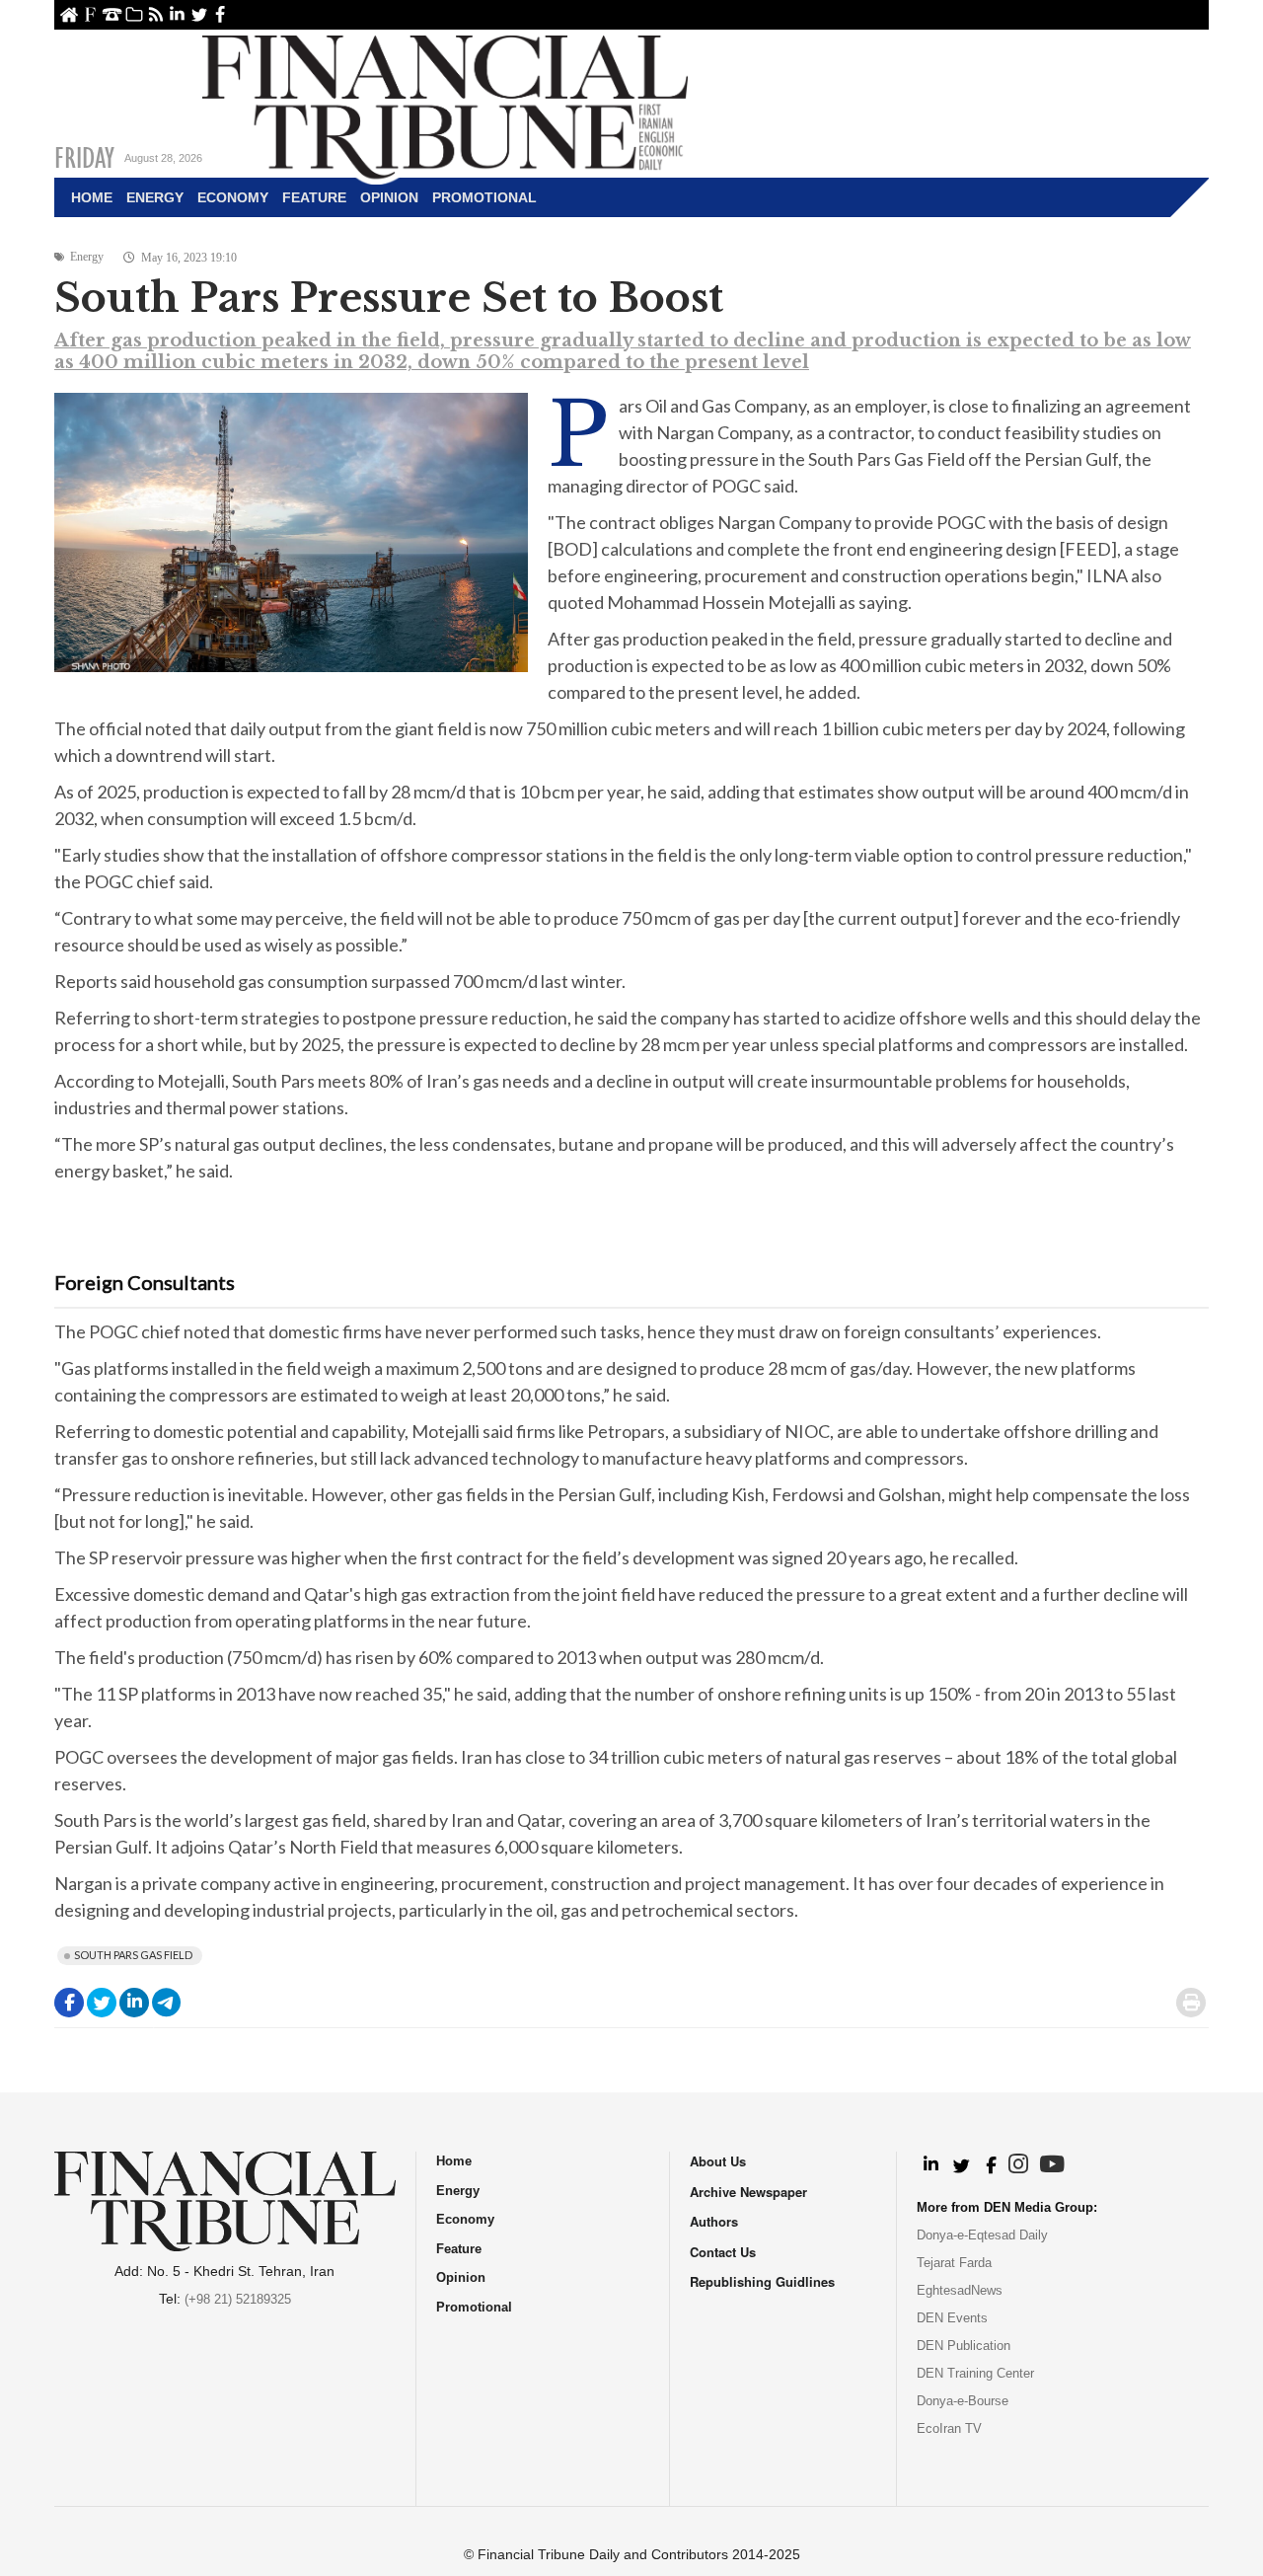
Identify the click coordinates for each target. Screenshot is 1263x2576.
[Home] (445, 105)
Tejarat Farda (954, 2263)
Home (69, 14)
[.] (930, 2165)
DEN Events (952, 2318)
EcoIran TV (949, 2428)
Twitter (199, 14)
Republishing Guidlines (762, 2281)
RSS (155, 14)
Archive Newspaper (748, 2192)
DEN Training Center (975, 2373)
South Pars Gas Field (133, 1955)
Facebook (221, 14)
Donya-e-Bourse (963, 2401)
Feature (314, 197)
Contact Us (112, 14)
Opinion (389, 197)
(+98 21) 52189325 (238, 2299)
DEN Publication (964, 2346)
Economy (233, 197)
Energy (155, 197)
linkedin (177, 14)
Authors (714, 2221)
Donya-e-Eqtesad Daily (982, 2235)
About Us (90, 14)
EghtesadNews (960, 2290)
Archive (134, 14)
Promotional (484, 197)
